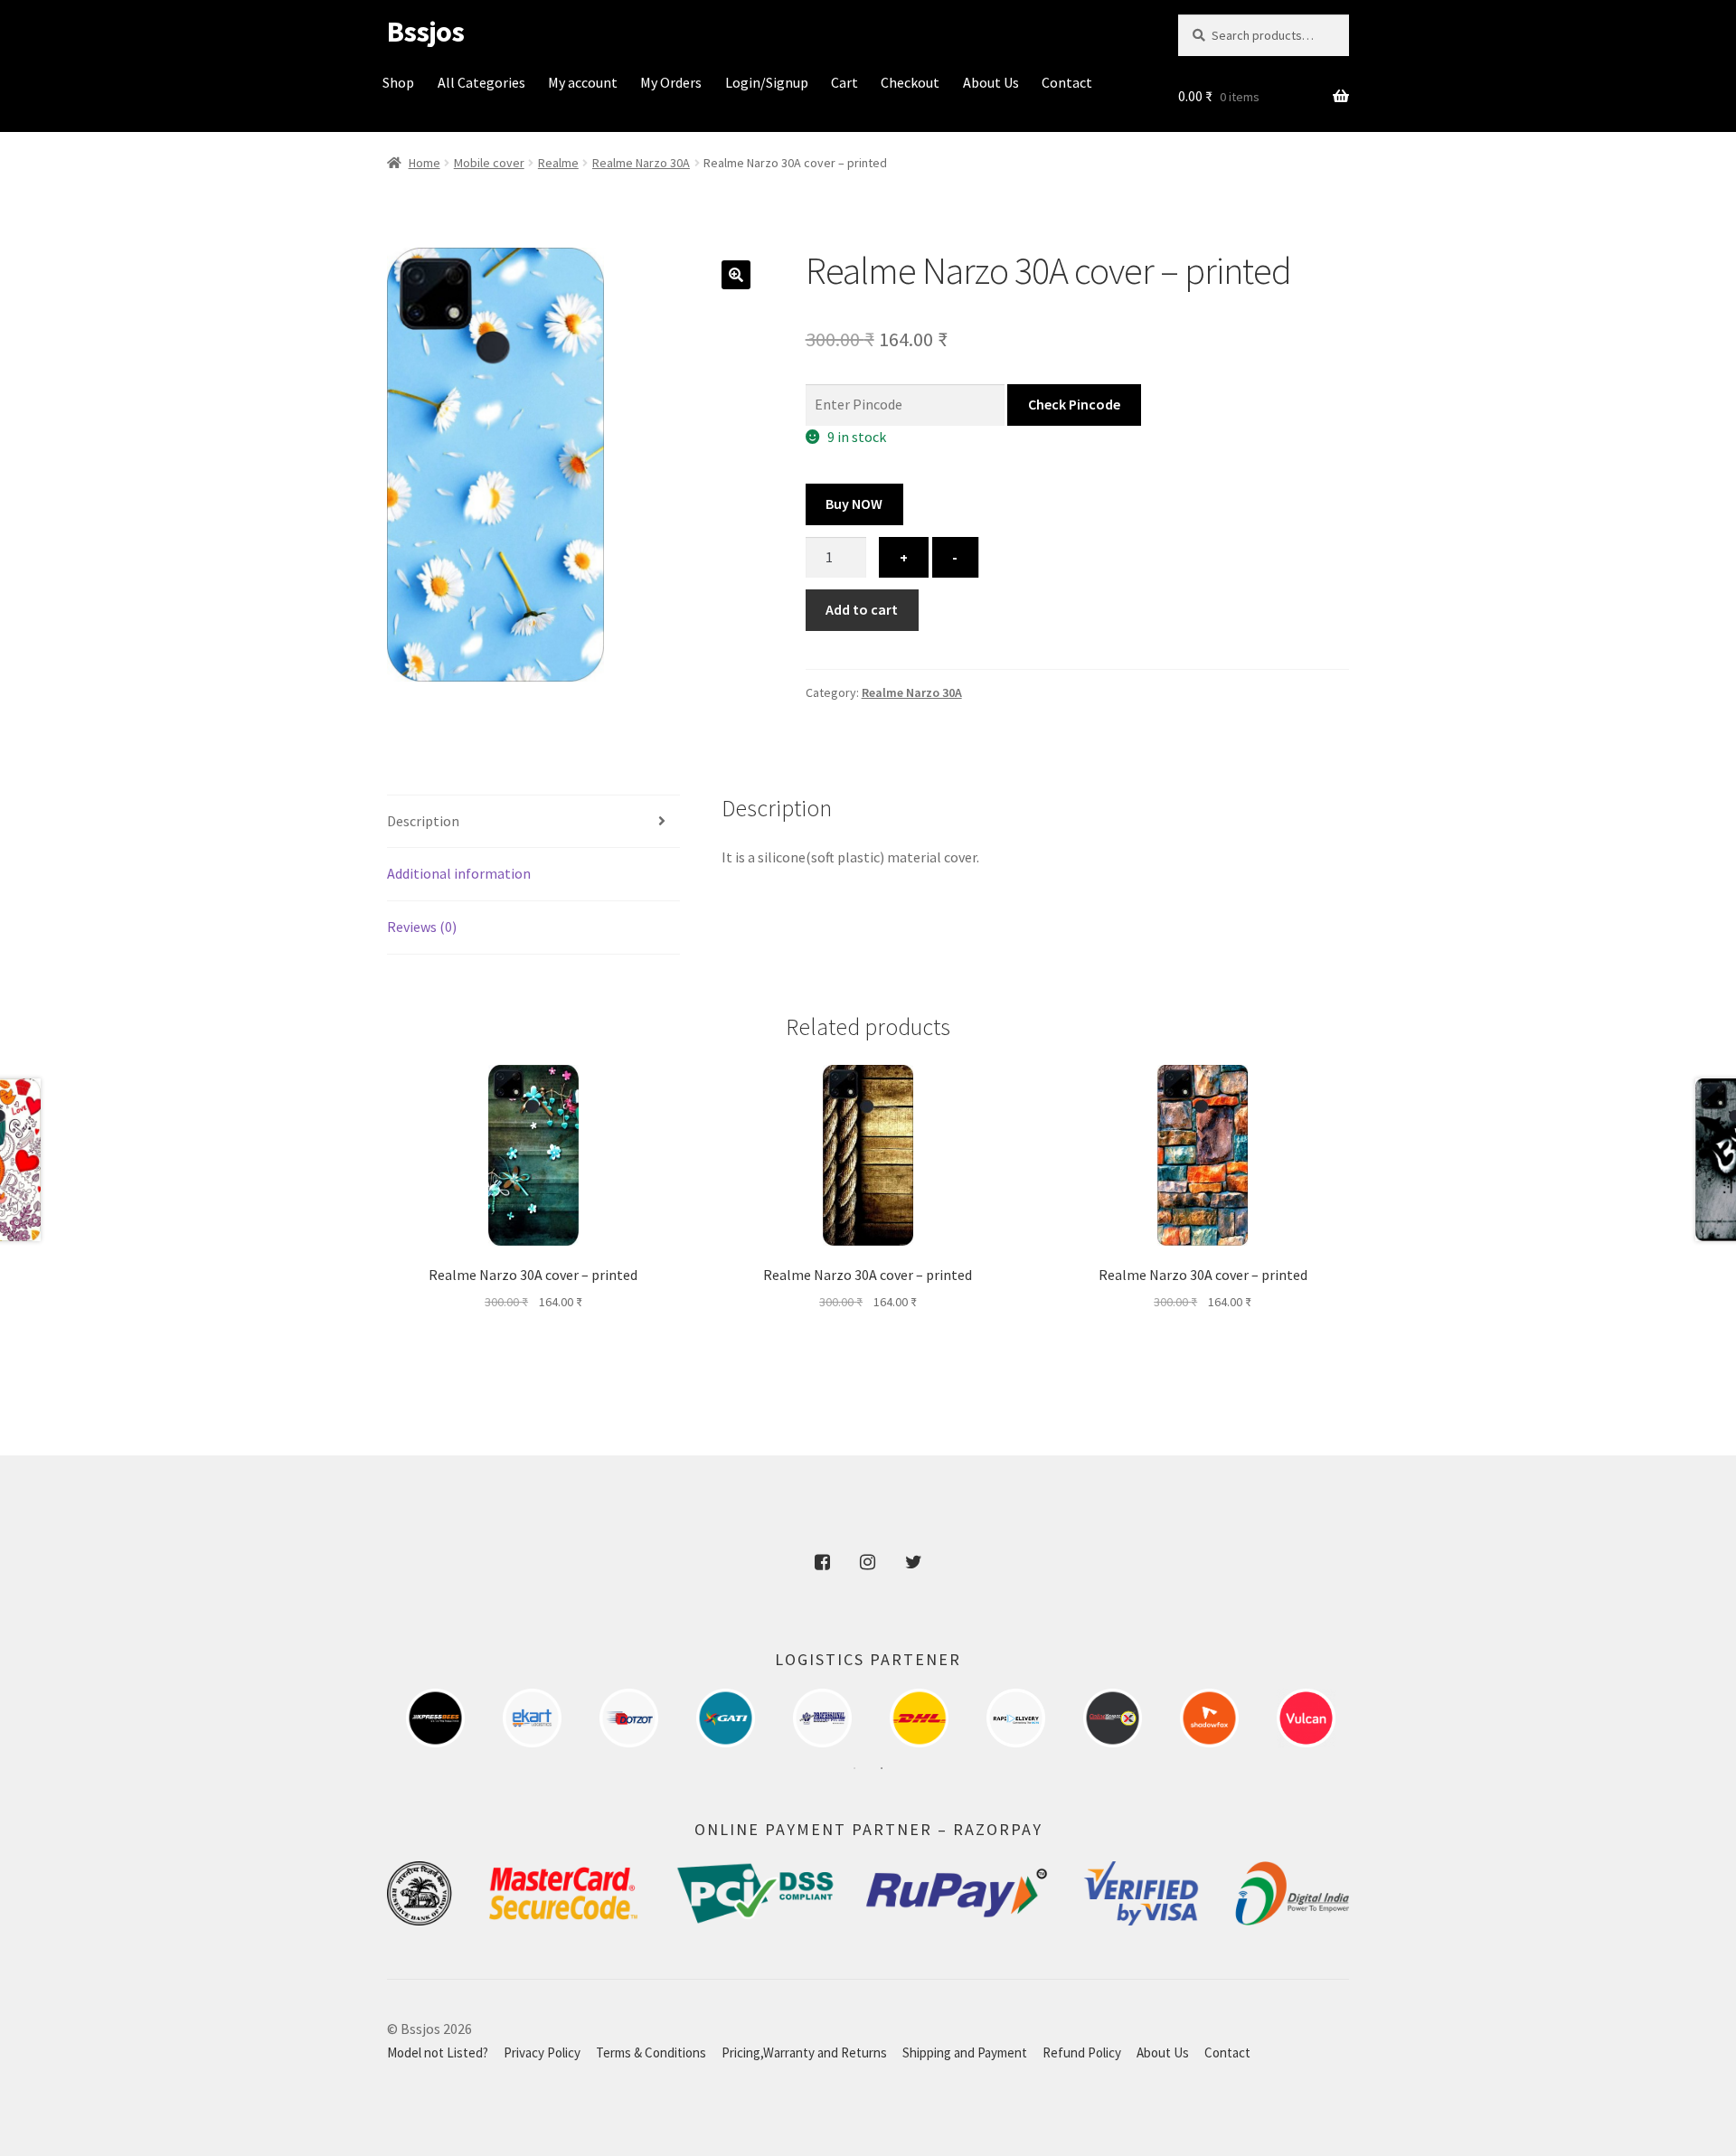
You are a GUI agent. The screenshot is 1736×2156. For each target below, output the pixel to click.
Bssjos (425, 32)
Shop (398, 82)
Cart (844, 82)
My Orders (671, 82)
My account (583, 82)
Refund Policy (1082, 2052)
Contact (1067, 82)
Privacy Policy (542, 2052)
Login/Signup (767, 82)
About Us (991, 82)
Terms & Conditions (651, 2052)
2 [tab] (882, 1768)
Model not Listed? (438, 2052)
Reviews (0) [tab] (422, 927)
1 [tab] (854, 1768)
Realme (558, 163)
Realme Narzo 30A (641, 163)
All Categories (481, 82)
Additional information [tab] (459, 873)
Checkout (910, 82)
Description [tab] (423, 821)
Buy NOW (854, 504)
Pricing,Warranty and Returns (804, 2052)
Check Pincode (1074, 404)
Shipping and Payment (965, 2052)
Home (425, 163)
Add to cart (862, 609)
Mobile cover (489, 163)
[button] (736, 275)
